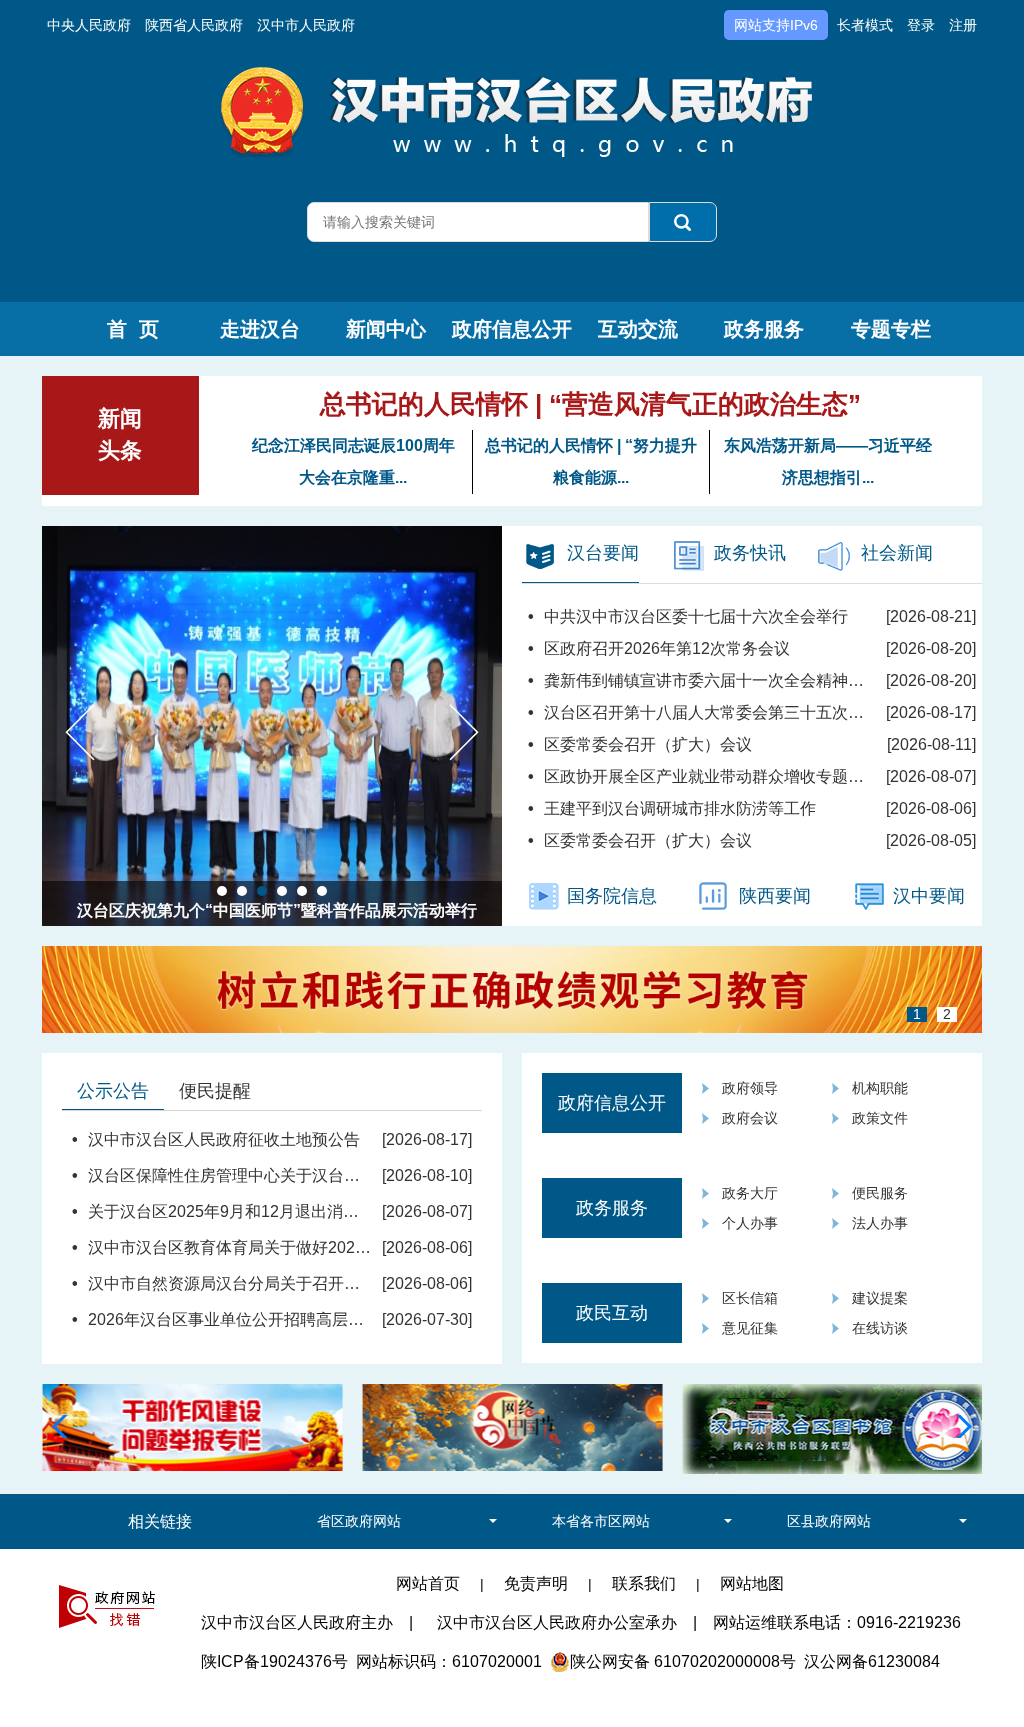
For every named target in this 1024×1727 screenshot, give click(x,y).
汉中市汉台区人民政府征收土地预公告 (224, 1139)
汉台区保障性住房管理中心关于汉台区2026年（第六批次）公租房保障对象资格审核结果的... (416, 1175)
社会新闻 (897, 553)
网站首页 (428, 1583)
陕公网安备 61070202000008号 (683, 1661)
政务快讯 (750, 553)
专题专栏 (891, 329)
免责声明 (536, 1583)
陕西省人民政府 (194, 25)
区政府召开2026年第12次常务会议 (667, 648)
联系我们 (644, 1583)
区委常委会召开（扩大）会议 (648, 744)
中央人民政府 (89, 25)
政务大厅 (750, 1193)
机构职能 (880, 1088)
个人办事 (750, 1223)
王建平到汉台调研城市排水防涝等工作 (680, 808)
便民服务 (880, 1193)
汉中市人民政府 (306, 25)
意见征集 (750, 1328)
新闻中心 (386, 329)
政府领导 (750, 1088)
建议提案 (880, 1298)
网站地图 (752, 1583)
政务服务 (764, 329)
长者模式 (865, 25)
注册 (963, 25)
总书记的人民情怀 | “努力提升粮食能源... (591, 461)
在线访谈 (880, 1328)
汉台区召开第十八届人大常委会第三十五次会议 (712, 712)
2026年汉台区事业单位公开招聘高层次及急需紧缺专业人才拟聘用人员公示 (354, 1319)
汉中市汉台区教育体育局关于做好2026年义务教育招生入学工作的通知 (338, 1247)
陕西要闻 (775, 896)
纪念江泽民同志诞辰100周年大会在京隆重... (353, 461)
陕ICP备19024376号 (274, 1661)
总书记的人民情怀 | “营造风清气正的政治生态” (590, 404)
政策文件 (880, 1118)
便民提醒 (215, 1091)
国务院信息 (612, 896)
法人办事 (880, 1223)
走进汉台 (260, 329)
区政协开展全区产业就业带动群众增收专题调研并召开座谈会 (760, 776)
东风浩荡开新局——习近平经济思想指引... (828, 461)
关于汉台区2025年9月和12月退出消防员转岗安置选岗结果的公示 (319, 1211)
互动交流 (638, 329)
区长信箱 (750, 1298)
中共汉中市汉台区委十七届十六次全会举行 (696, 616)
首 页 (133, 329)
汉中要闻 (929, 896)
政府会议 (750, 1118)
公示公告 (113, 1091)
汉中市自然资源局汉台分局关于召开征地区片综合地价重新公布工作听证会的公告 (376, 1283)
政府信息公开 (512, 329)
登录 (921, 25)
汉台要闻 (603, 553)
